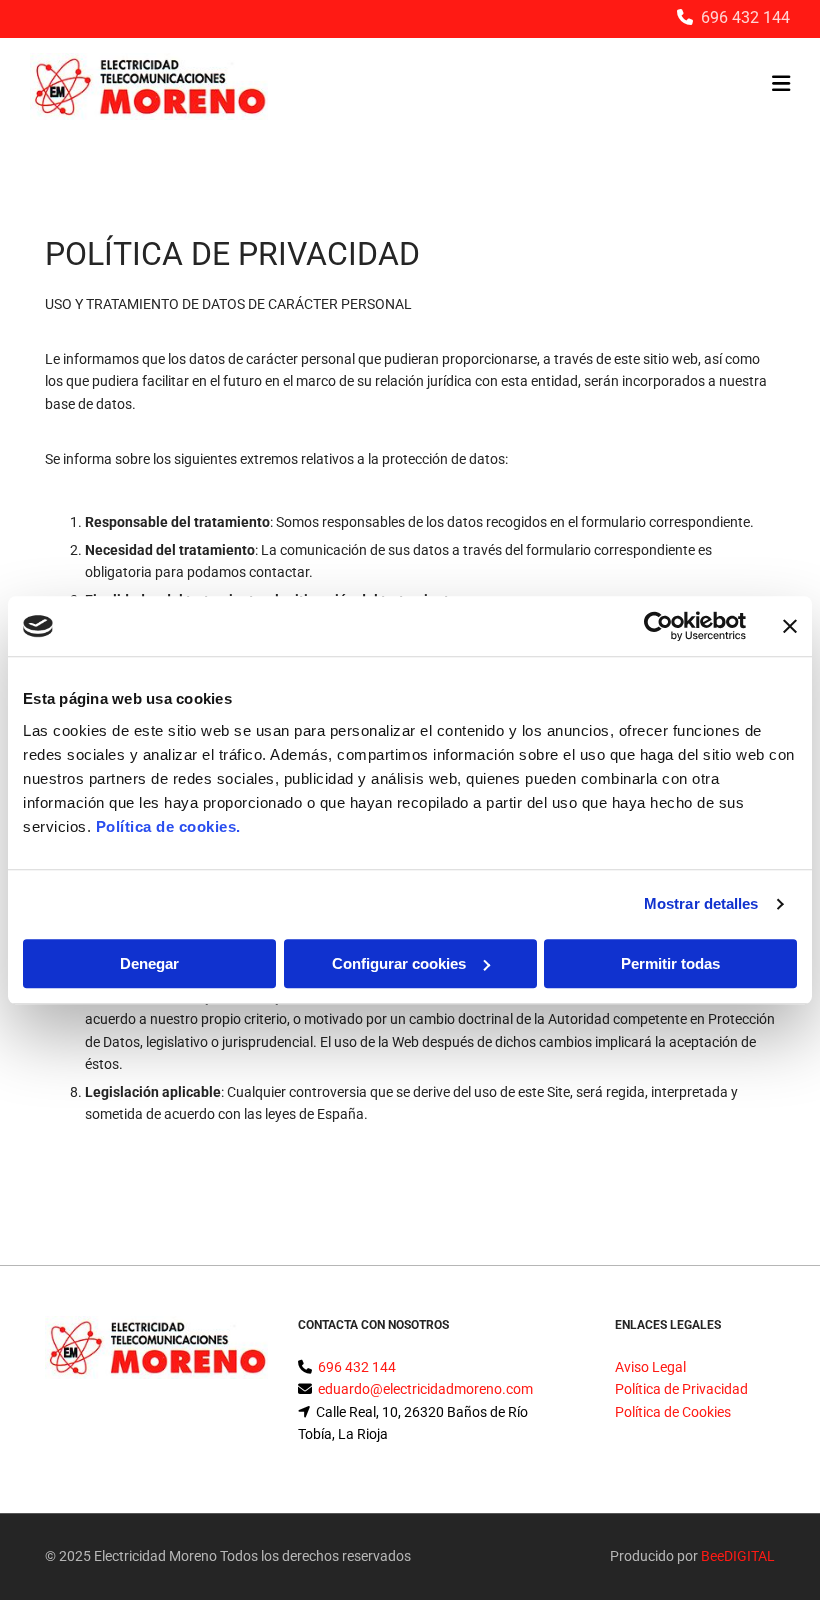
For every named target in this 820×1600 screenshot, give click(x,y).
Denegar (149, 963)
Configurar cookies (399, 963)
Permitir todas (670, 963)
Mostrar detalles (701, 903)
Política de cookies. (168, 826)
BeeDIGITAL (738, 1556)
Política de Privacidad (681, 1389)
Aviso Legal (650, 1367)
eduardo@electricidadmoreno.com (425, 1389)
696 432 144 (745, 17)
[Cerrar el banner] (790, 626)
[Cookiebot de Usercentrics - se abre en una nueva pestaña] (658, 626)
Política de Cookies (673, 1412)
